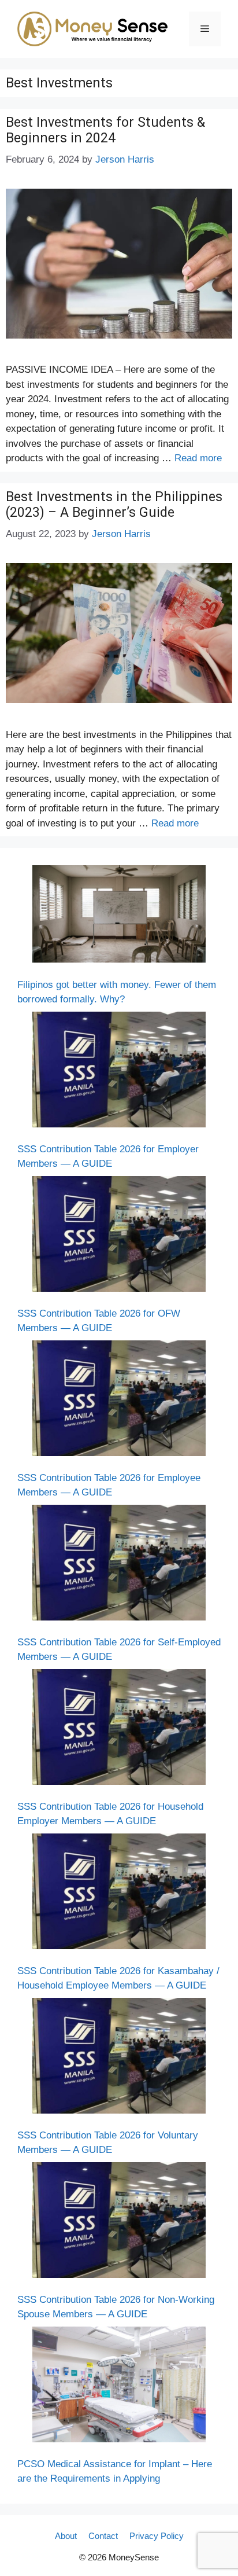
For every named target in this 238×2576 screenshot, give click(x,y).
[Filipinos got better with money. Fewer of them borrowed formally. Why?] (119, 916)
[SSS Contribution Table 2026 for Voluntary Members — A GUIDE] (119, 2058)
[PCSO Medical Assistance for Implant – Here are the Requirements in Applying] (119, 2387)
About (66, 2536)
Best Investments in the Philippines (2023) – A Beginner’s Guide (114, 505)
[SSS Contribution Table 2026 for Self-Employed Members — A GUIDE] (119, 1565)
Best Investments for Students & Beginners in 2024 (105, 131)
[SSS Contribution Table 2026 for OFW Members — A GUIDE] (119, 1236)
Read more (198, 458)
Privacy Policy (157, 2536)
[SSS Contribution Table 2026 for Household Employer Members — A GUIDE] (119, 1729)
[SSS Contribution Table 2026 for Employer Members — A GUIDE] (119, 1072)
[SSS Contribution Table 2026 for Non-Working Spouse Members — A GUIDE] (119, 2222)
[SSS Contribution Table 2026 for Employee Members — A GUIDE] (119, 1401)
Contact (103, 2536)
